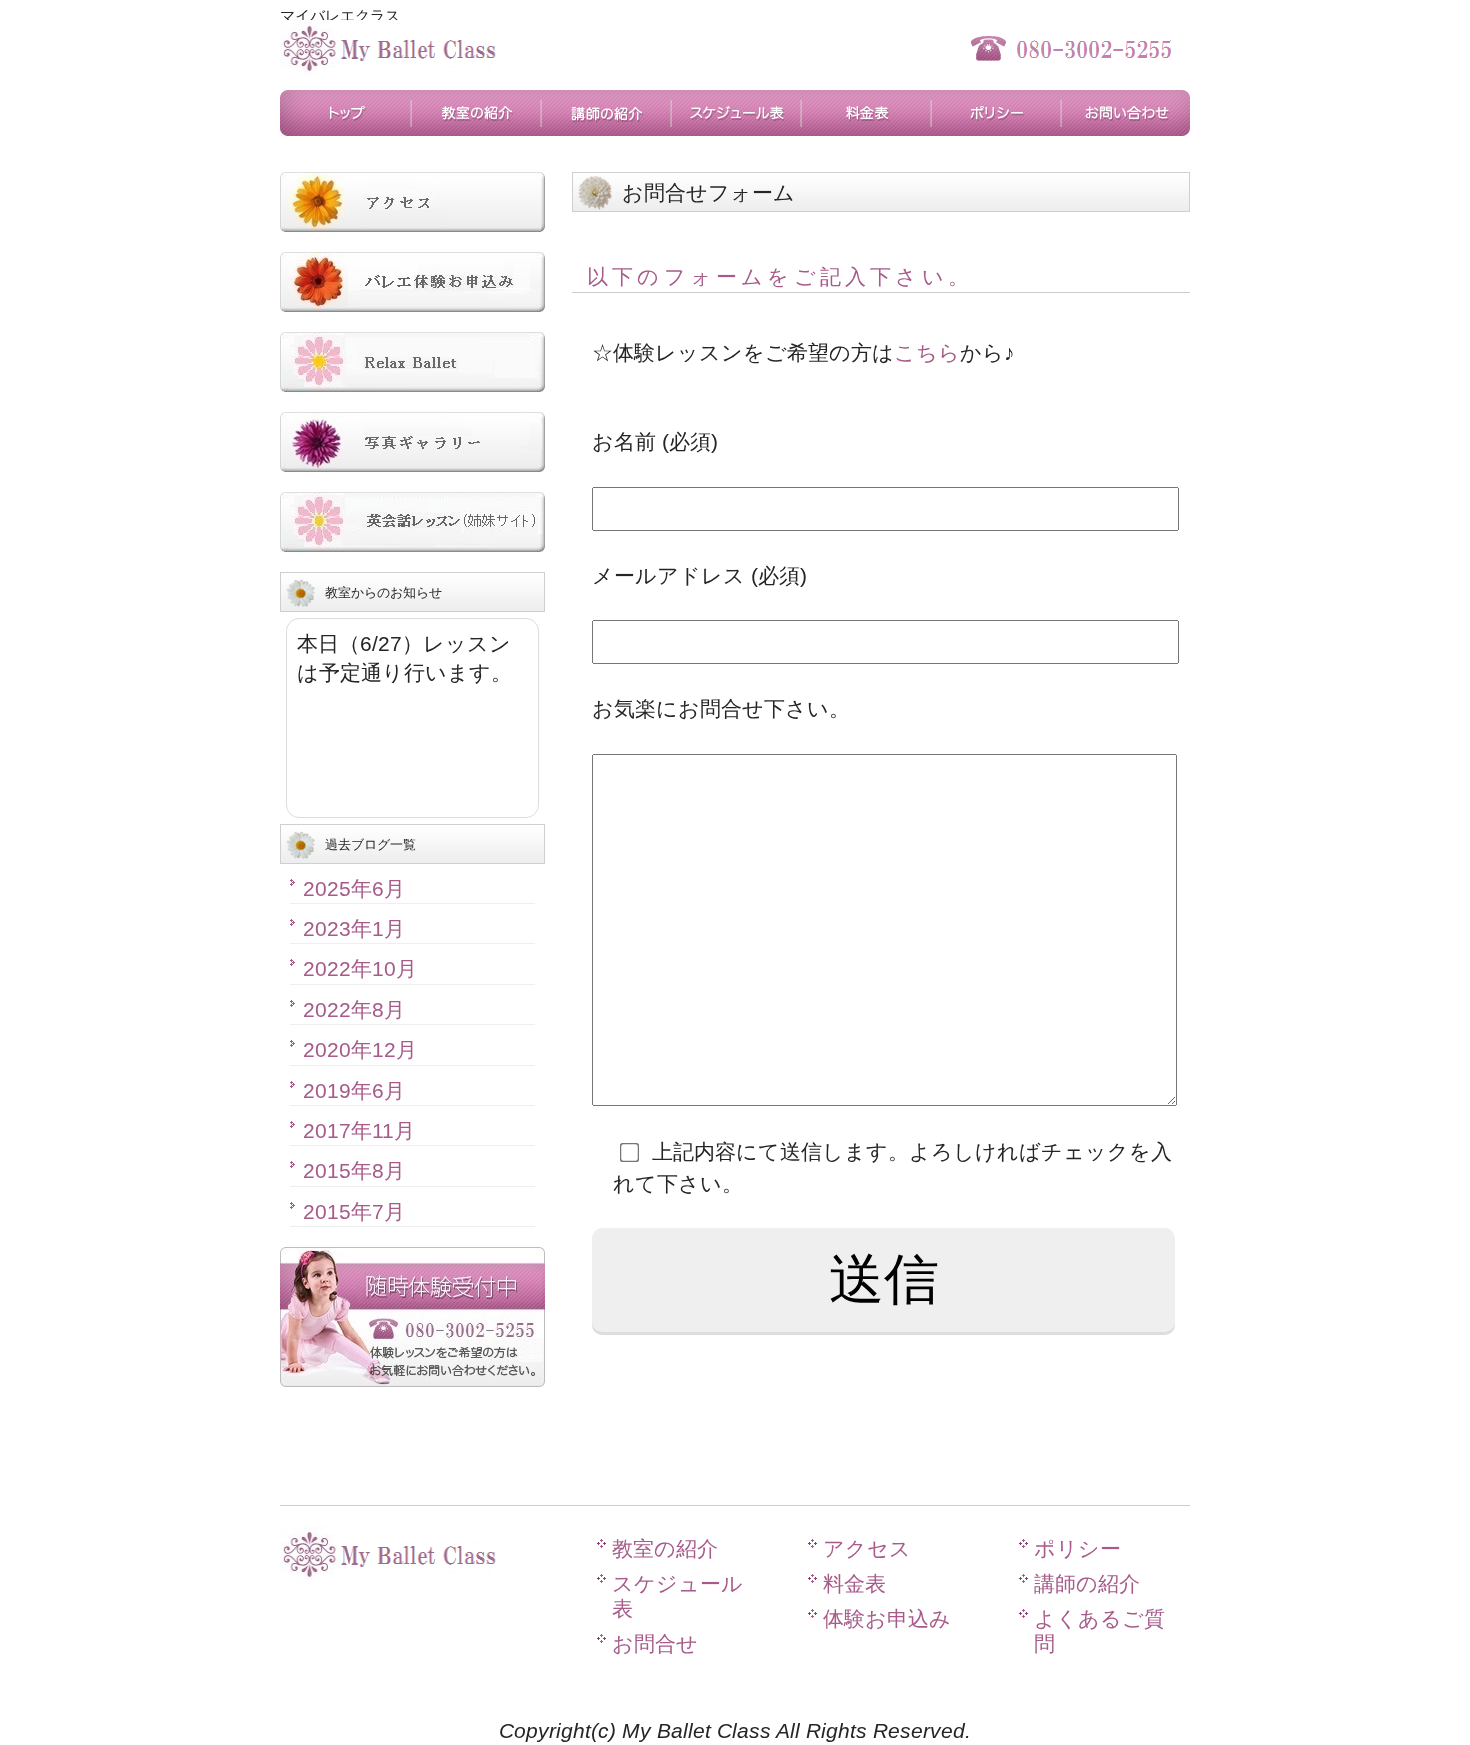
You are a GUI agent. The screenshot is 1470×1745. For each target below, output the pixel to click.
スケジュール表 (735, 113)
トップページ (345, 113)
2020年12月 (360, 1049)
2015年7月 (354, 1211)
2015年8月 (354, 1170)
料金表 (865, 113)
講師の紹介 (605, 113)
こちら (927, 352)
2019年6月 (354, 1090)
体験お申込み (887, 1618)
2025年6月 (354, 888)
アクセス (867, 1548)
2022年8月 (354, 1009)
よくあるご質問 (1099, 1631)
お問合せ (1125, 113)
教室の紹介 (475, 113)
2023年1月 (354, 928)
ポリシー (995, 113)
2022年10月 (360, 968)
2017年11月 (359, 1130)
